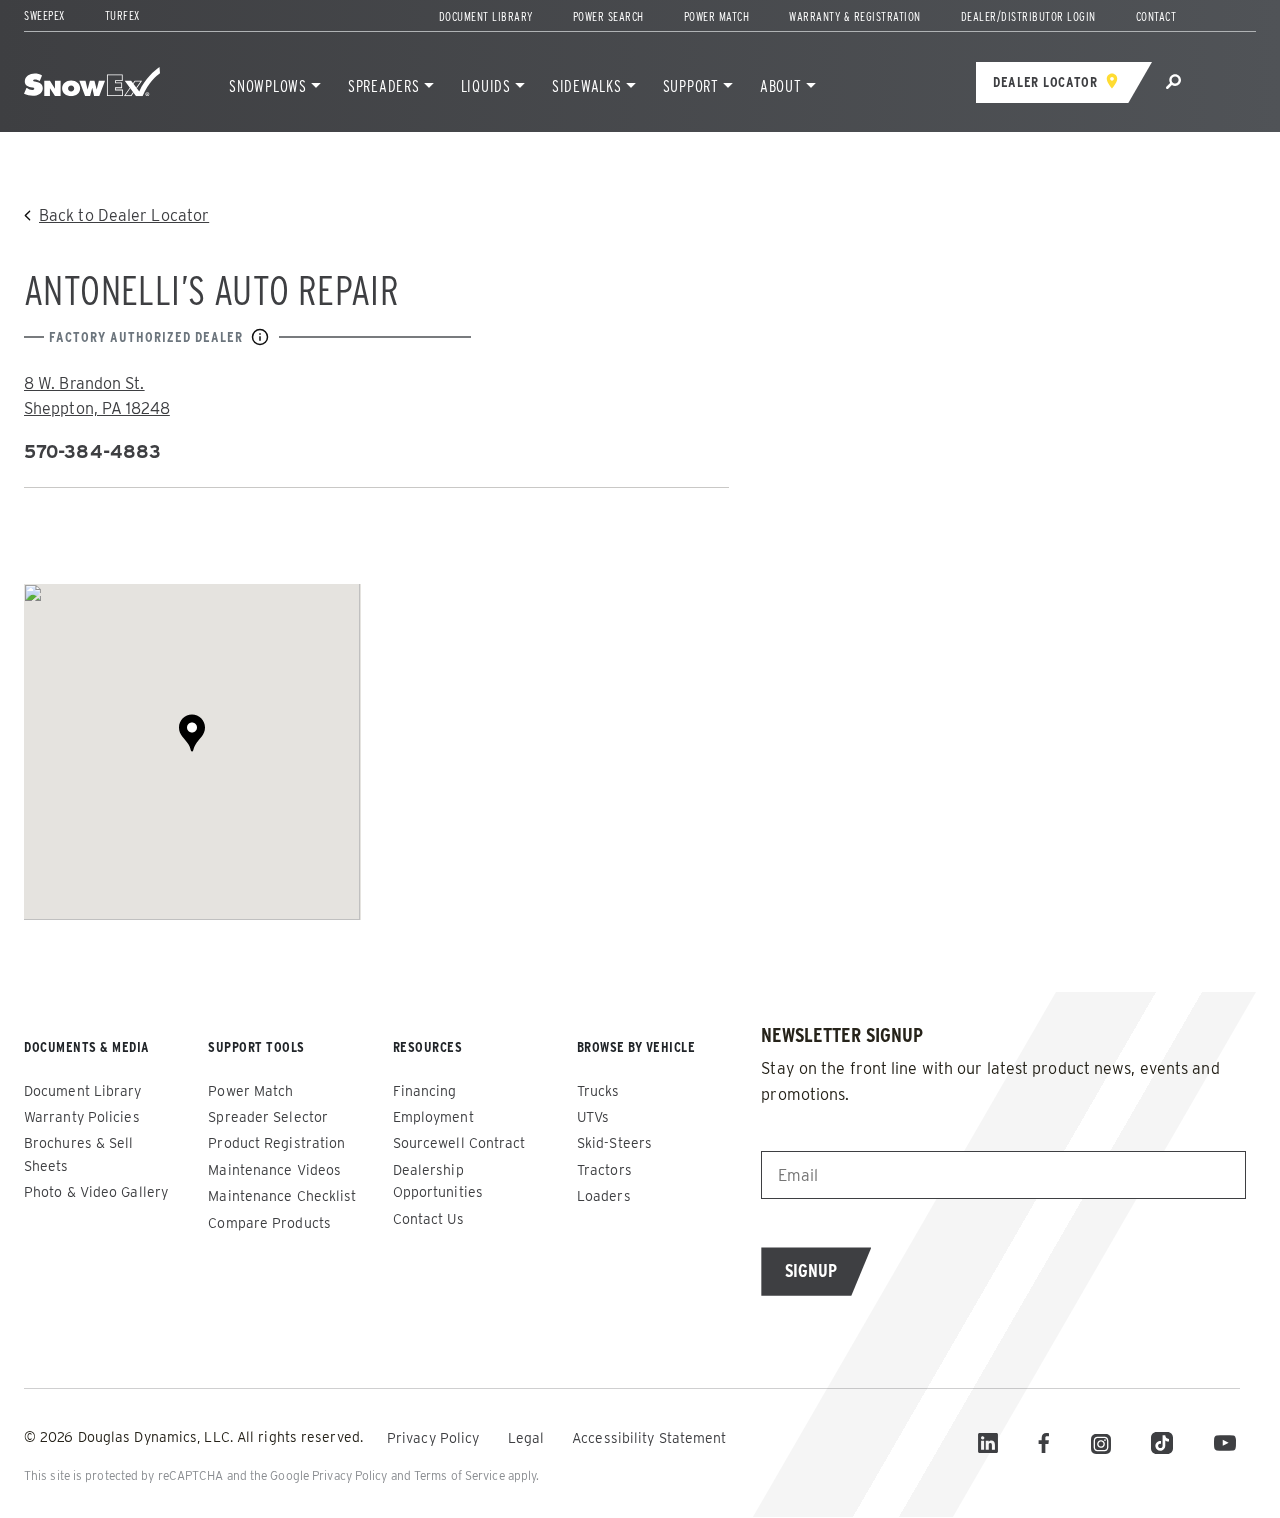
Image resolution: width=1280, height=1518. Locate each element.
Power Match (717, 16)
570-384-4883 (92, 451)
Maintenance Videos (274, 1170)
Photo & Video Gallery (96, 1192)
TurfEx (122, 15)
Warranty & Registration (855, 16)
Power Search (608, 16)
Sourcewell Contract (459, 1143)
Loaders (604, 1196)
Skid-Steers (614, 1143)
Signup (811, 1270)
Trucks (598, 1091)
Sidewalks (587, 86)
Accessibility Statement (649, 1438)
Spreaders (384, 86)
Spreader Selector (268, 1117)
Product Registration (276, 1143)
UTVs (593, 1117)
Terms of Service (459, 1475)
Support (691, 86)
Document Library (486, 16)
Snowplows (268, 86)
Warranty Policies (82, 1117)
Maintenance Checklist (282, 1196)
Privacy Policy (435, 1438)
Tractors (604, 1170)
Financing (425, 1091)
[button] (192, 733)
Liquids (486, 86)
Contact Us (428, 1219)
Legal (528, 1438)
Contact (1156, 16)
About (781, 86)
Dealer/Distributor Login (1028, 16)
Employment (433, 1117)
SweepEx (44, 15)
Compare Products (269, 1223)
